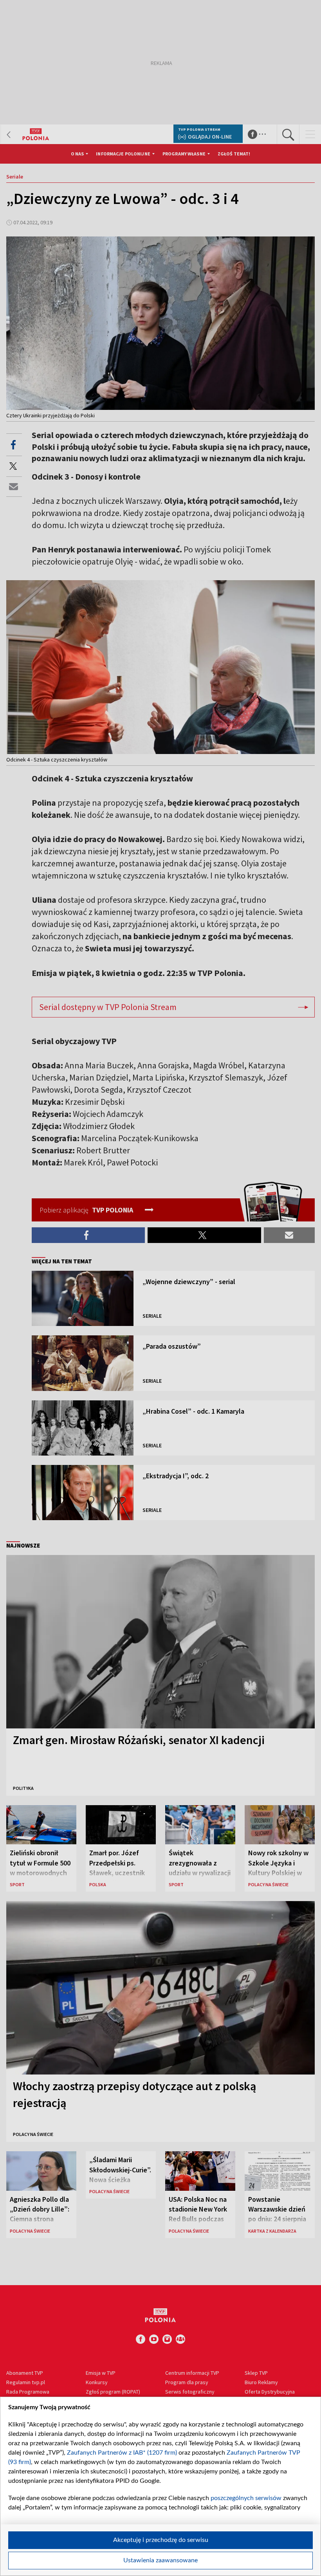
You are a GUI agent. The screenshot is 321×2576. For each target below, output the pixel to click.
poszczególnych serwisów (246, 2498)
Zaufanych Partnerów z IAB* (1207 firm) (122, 2453)
